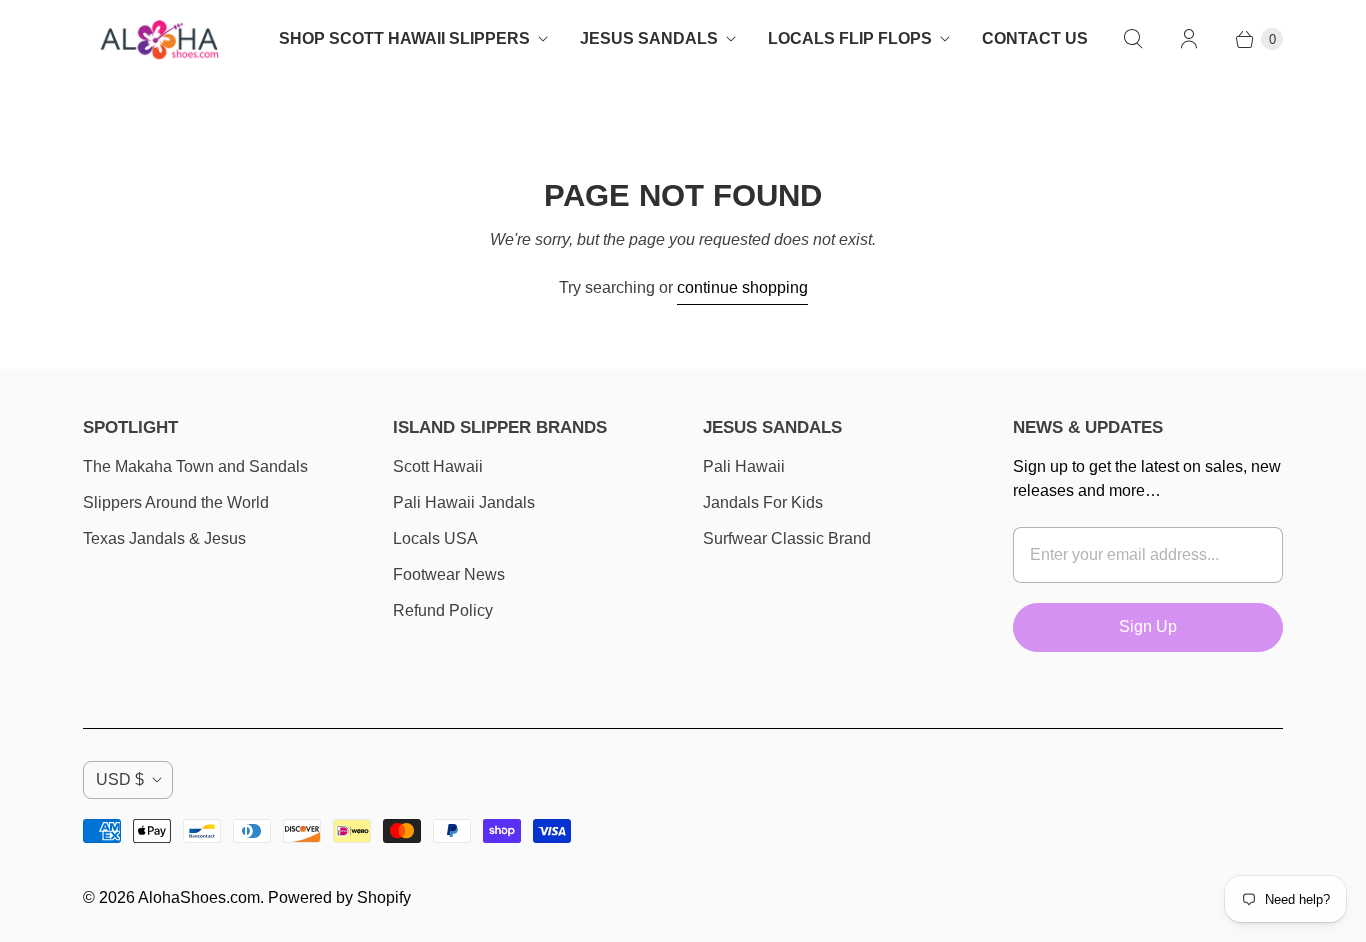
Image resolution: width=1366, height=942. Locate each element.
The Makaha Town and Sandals (195, 466)
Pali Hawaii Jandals (464, 502)
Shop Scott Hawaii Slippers (404, 38)
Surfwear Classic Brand (787, 538)
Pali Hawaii (744, 466)
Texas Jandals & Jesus (164, 538)
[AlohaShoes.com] (158, 39)
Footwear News (449, 574)
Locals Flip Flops (850, 38)
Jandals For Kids (763, 502)
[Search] (1133, 39)
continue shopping (742, 287)
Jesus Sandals (649, 38)
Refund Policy (443, 610)
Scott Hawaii (438, 466)
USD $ (120, 779)
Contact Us (1035, 38)
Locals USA (435, 538)
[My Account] (1189, 39)
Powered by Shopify (339, 897)
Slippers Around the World (176, 502)
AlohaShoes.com (199, 897)
